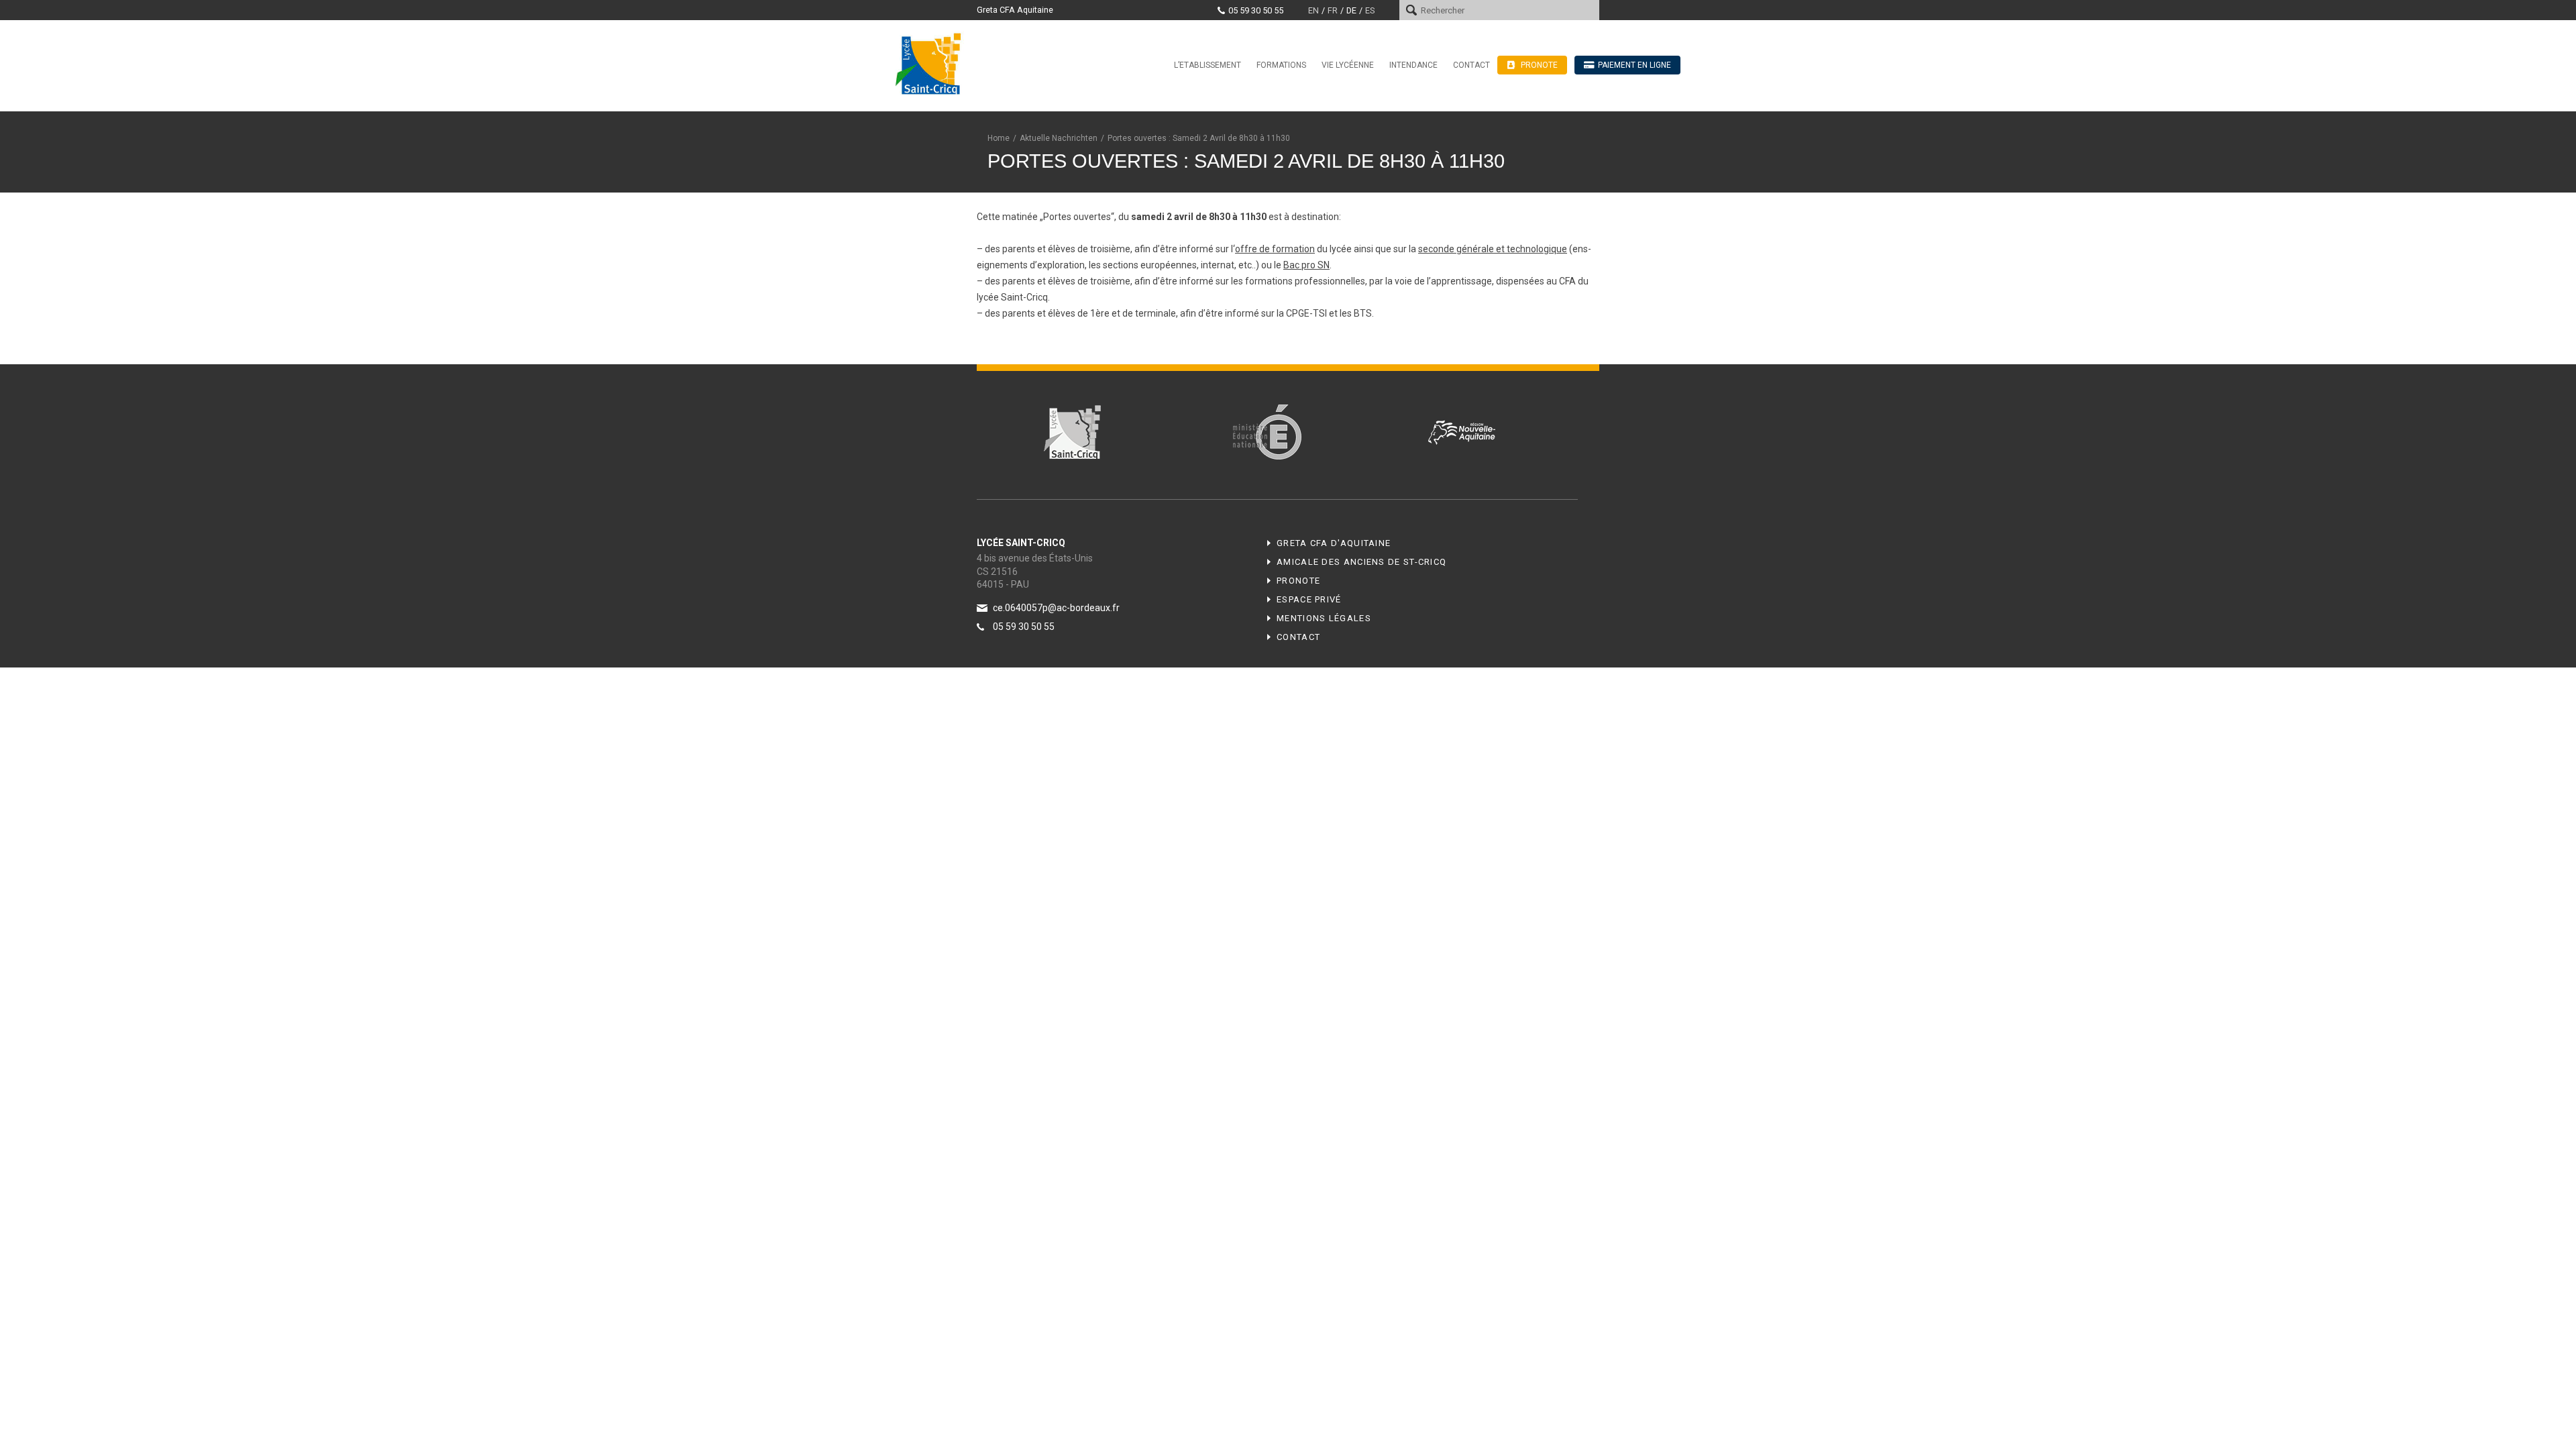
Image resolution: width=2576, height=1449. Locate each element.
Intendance (1413, 65)
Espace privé (1309, 599)
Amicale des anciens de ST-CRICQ (1361, 562)
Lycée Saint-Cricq (932, 63)
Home (999, 138)
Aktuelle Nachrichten (1059, 138)
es (1370, 10)
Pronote (1298, 581)
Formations (1281, 65)
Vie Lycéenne (1348, 65)
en (1313, 10)
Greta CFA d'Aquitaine (1334, 543)
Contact (1471, 65)
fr (1333, 10)
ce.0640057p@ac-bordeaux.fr (1056, 608)
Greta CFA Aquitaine (1015, 10)
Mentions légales (1324, 618)
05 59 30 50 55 (1256, 10)
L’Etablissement (1207, 65)
